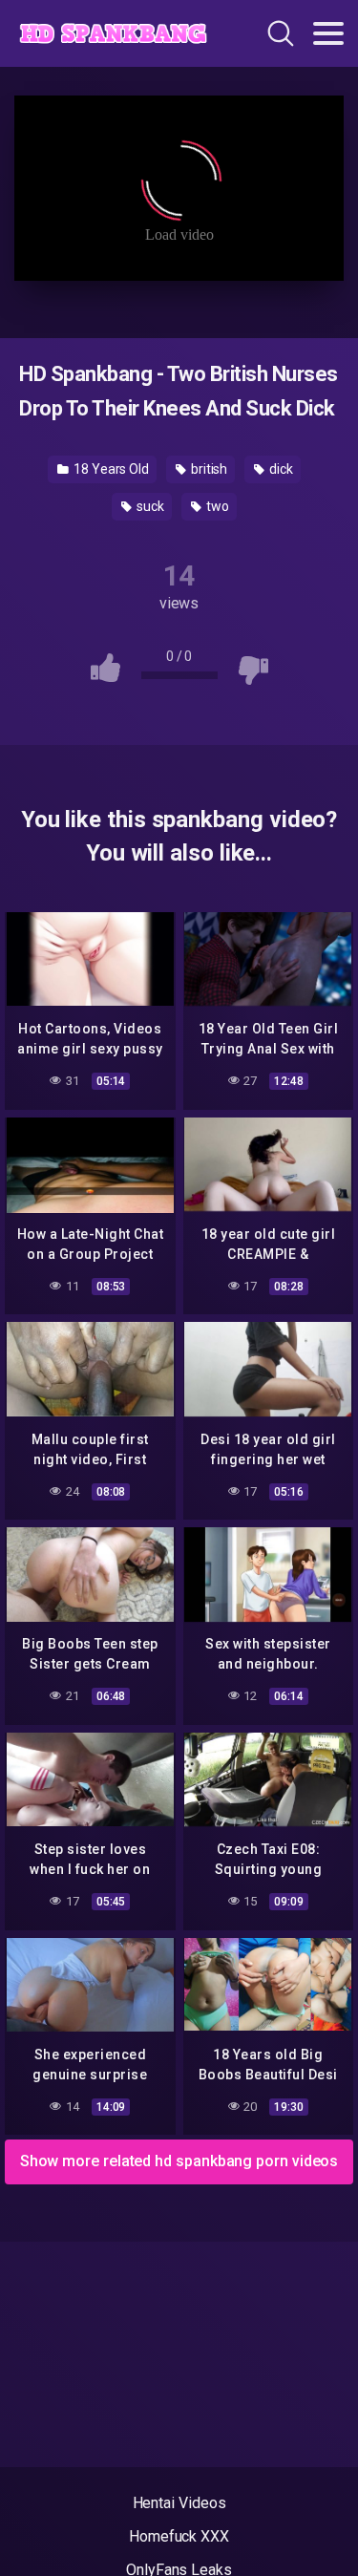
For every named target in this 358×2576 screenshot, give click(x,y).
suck (149, 506)
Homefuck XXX (179, 2536)
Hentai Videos (179, 2503)
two (216, 506)
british (208, 469)
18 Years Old (110, 469)
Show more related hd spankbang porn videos (179, 2161)
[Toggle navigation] (328, 33)
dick (280, 469)
